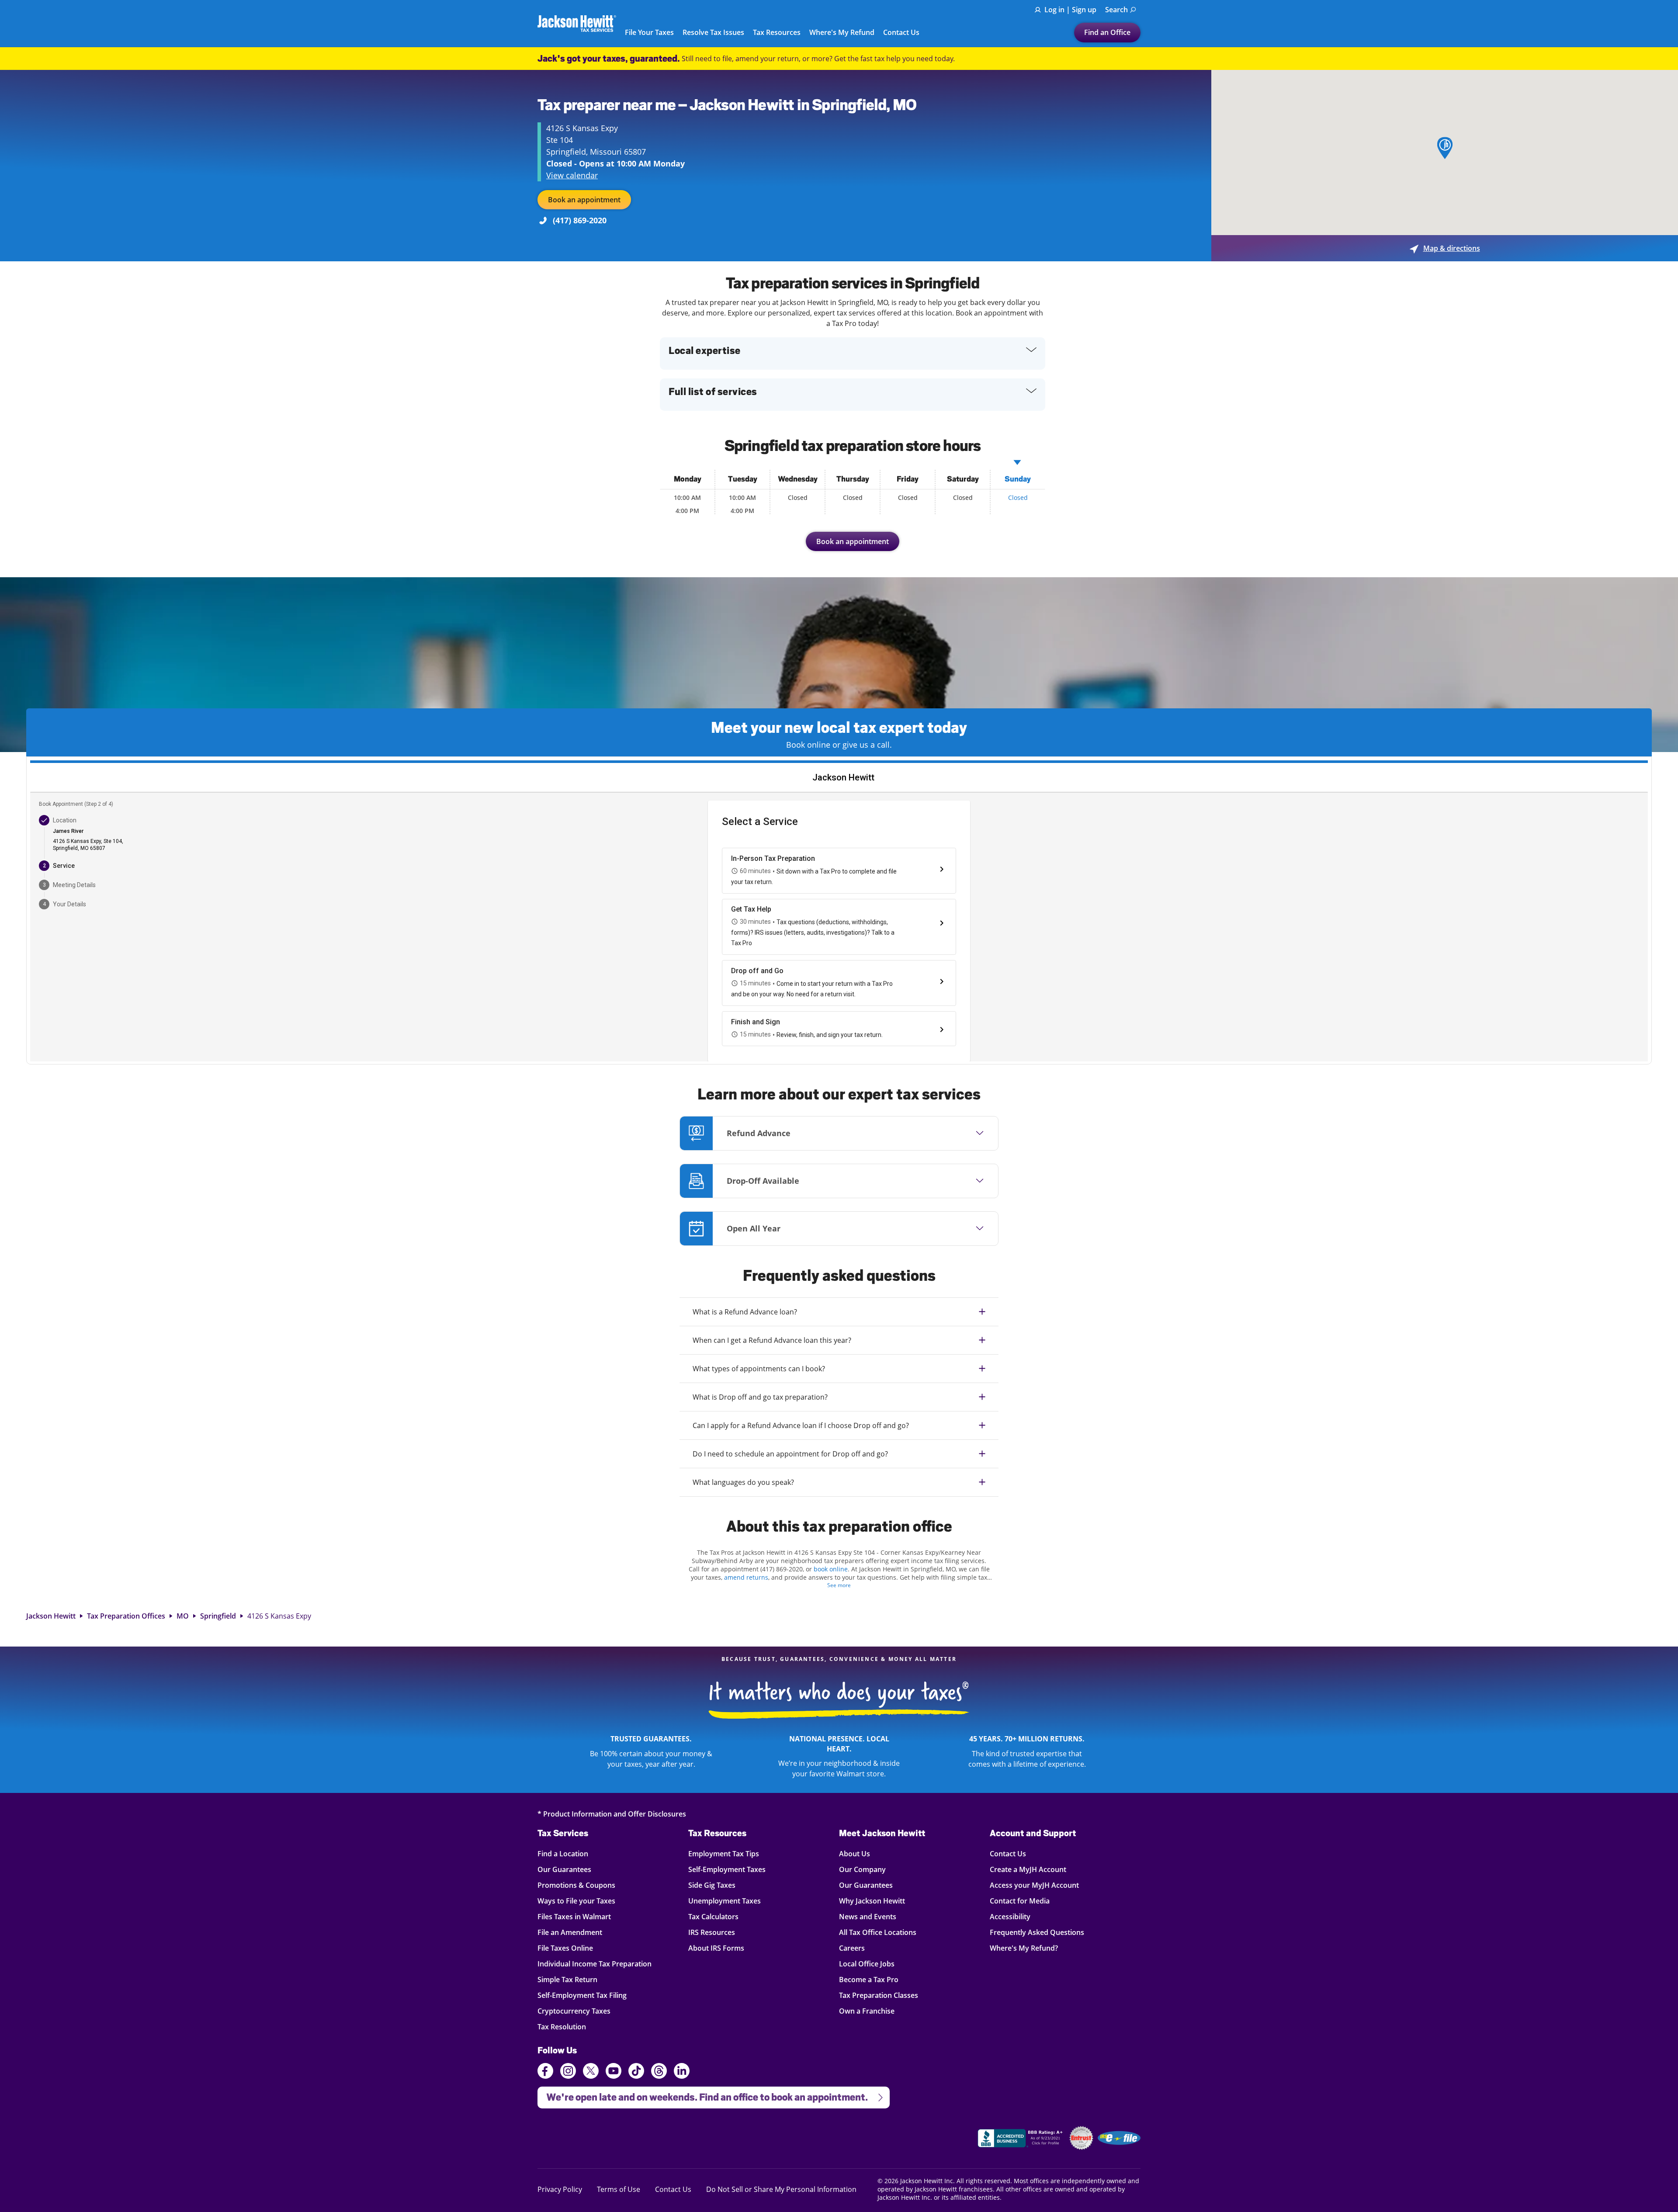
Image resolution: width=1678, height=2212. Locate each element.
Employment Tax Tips (724, 1853)
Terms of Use (619, 2189)
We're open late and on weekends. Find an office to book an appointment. (703, 2095)
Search (1116, 10)
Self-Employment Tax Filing (582, 1995)
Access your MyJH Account (1034, 1885)
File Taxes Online (565, 1948)
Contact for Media (1020, 1901)
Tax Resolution (562, 2027)
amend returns (746, 1577)
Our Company (862, 1869)
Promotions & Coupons (576, 1885)
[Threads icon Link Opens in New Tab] (659, 2072)
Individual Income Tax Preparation (595, 1964)
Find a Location (563, 1853)
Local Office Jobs (867, 1964)
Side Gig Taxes (712, 1885)
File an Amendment (570, 1932)
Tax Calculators (713, 1916)
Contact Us (901, 33)
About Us (855, 1853)
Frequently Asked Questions (1037, 1932)
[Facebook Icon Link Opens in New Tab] (545, 2072)
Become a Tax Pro (869, 1979)
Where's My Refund (842, 33)
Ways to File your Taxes (576, 1901)
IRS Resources (712, 1932)
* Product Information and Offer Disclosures (612, 1814)
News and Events (868, 1916)
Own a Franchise (867, 2011)
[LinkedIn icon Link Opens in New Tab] (682, 2075)
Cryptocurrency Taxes (574, 2011)
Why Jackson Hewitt (872, 1901)
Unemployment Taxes (725, 1901)
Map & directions (1445, 248)
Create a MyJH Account (1028, 1869)
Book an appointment (584, 200)
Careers (852, 1948)
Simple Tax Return (567, 1979)
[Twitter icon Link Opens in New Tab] (591, 2072)
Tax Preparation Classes (879, 1995)
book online (831, 1569)
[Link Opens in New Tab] (1021, 2139)
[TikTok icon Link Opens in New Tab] (636, 2072)
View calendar (572, 175)
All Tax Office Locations (878, 1932)
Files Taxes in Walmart (574, 1916)
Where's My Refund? (1024, 1948)
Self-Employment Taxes (727, 1869)
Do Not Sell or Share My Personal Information (781, 2189)
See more (839, 1585)
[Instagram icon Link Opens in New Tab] (568, 2072)
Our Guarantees (564, 1869)
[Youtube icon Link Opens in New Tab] (614, 2072)
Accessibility (1010, 1916)
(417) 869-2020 (580, 220)
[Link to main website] (577, 23)
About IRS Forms (716, 1948)
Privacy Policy (560, 2189)
